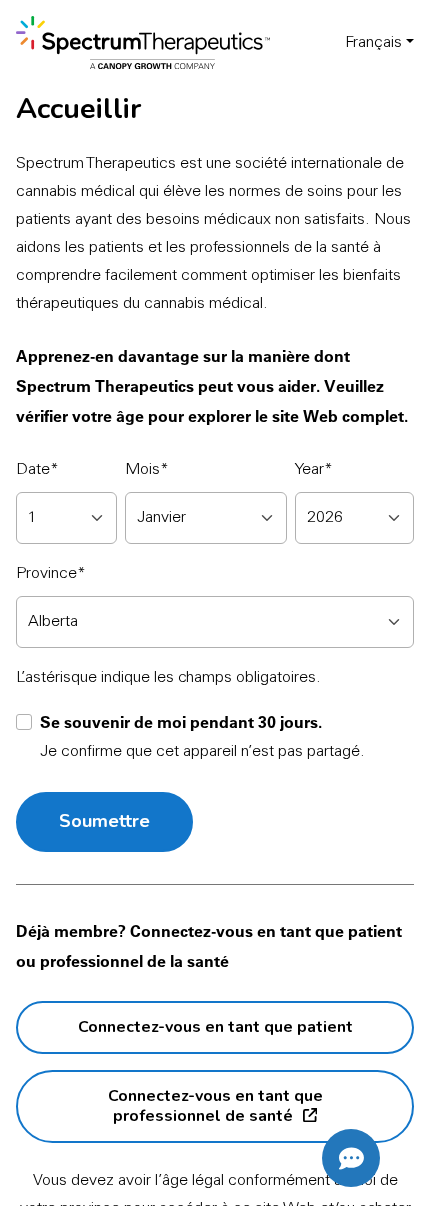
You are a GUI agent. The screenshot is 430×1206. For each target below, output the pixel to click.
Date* (37, 470)
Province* (51, 574)
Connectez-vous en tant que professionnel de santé (215, 1106)
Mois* (147, 470)
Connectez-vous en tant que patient (215, 1027)
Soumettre (104, 821)
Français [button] (373, 43)
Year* (314, 470)
